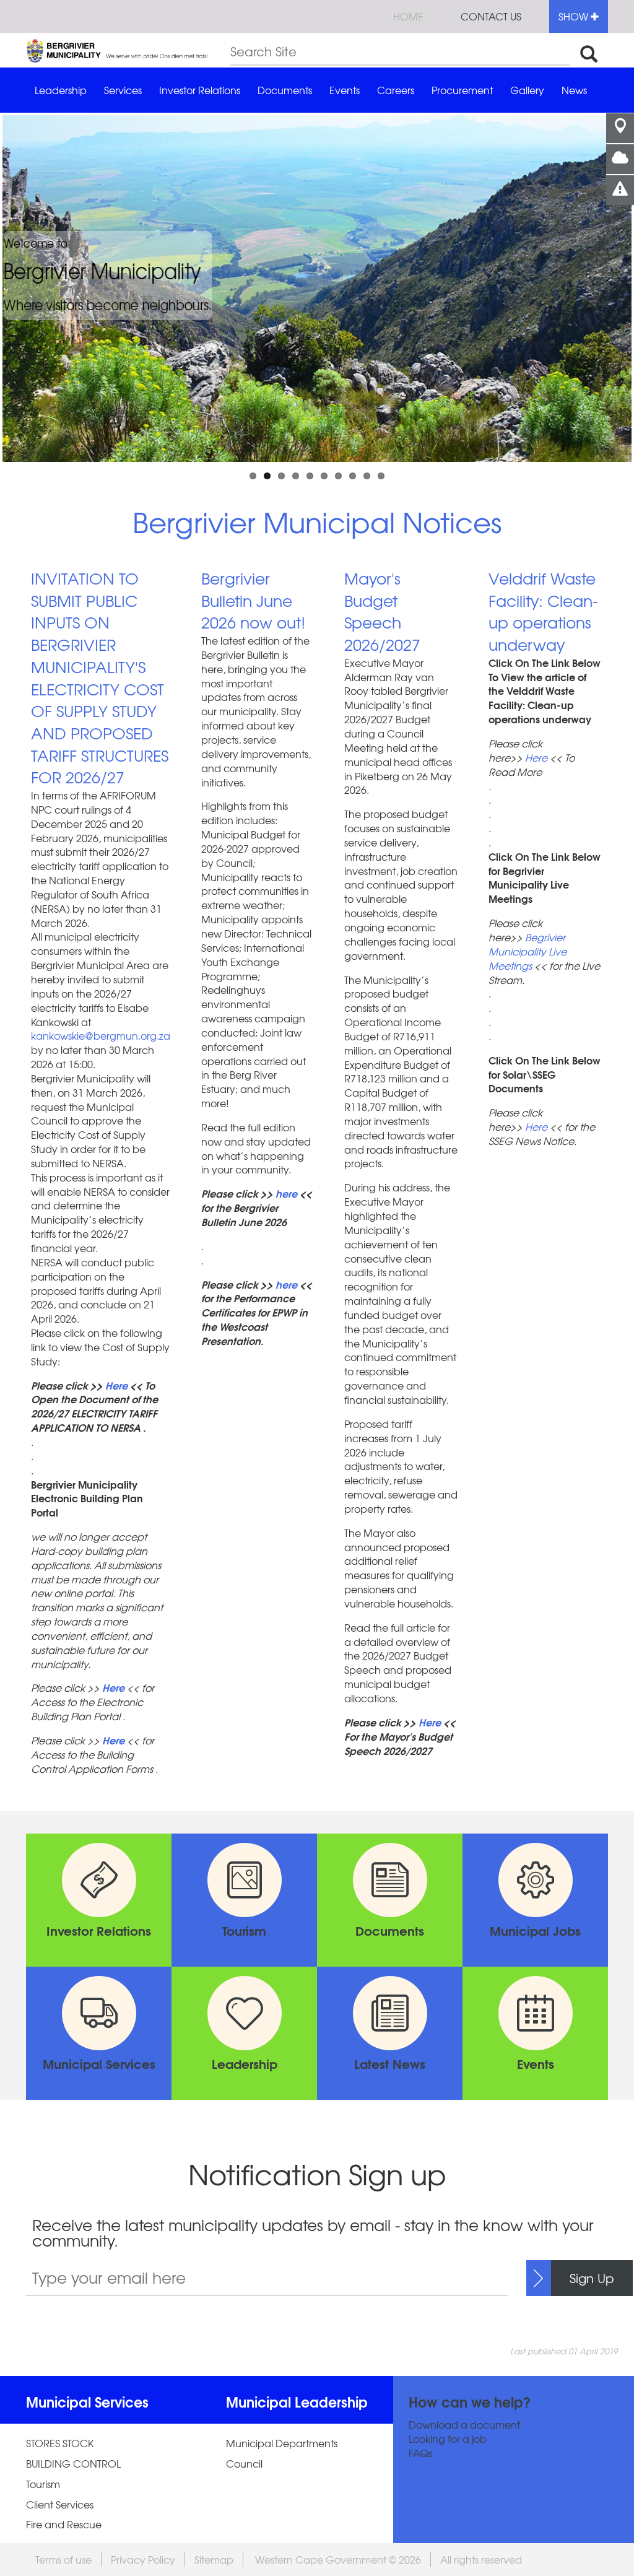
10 (381, 476)
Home (408, 16)
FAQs (420, 2453)
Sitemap (214, 2559)
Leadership (61, 90)
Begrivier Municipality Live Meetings (528, 951)
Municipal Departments (282, 2443)
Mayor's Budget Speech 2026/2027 (382, 611)
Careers (396, 90)
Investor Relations (200, 90)
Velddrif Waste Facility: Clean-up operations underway (543, 611)
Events (345, 90)
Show (575, 16)
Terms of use (63, 2559)
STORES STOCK (60, 2443)
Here (116, 1385)
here (286, 1193)
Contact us (491, 16)
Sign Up (592, 2278)
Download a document (464, 2425)
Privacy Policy (143, 2559)
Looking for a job (448, 2439)
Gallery (527, 90)
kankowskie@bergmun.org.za (101, 1035)
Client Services (60, 2504)
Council (244, 2464)
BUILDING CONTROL (73, 2464)
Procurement (462, 90)
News (574, 90)
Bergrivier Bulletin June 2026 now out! (253, 600)
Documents (285, 90)
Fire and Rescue (64, 2524)
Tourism (43, 2484)
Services (123, 90)
